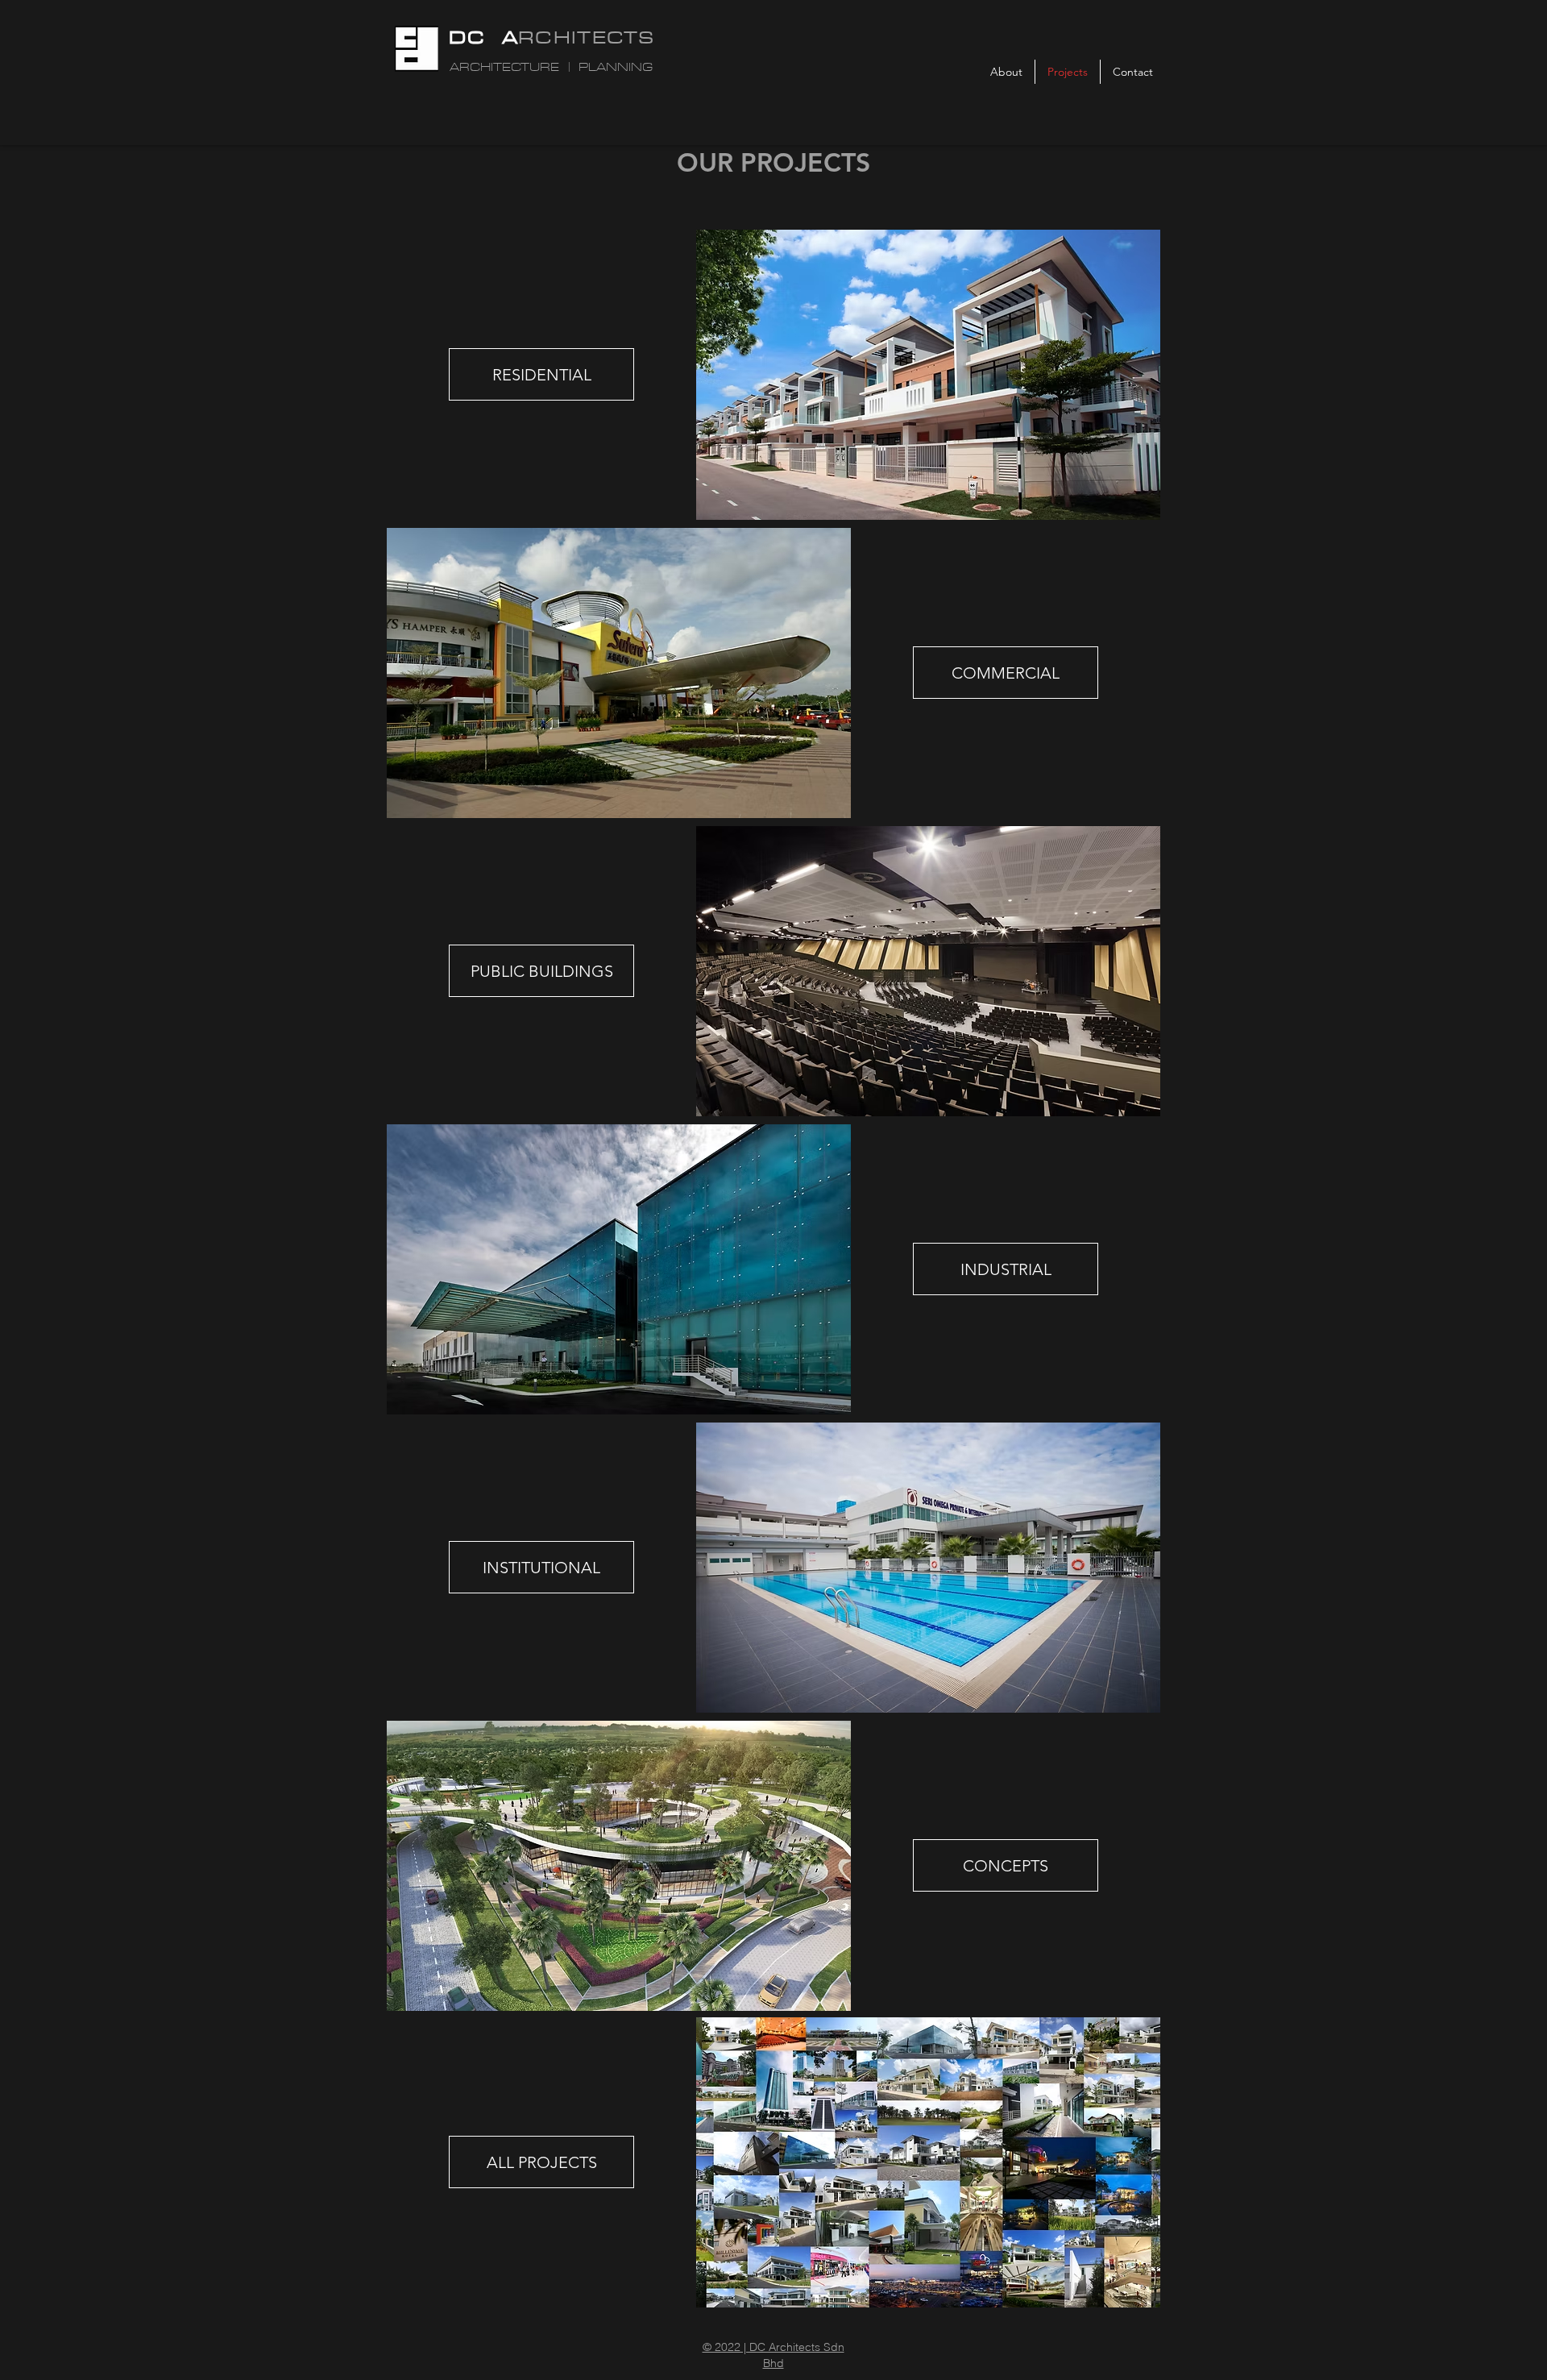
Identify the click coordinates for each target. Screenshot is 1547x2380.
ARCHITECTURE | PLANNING (551, 67)
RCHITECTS (587, 37)
